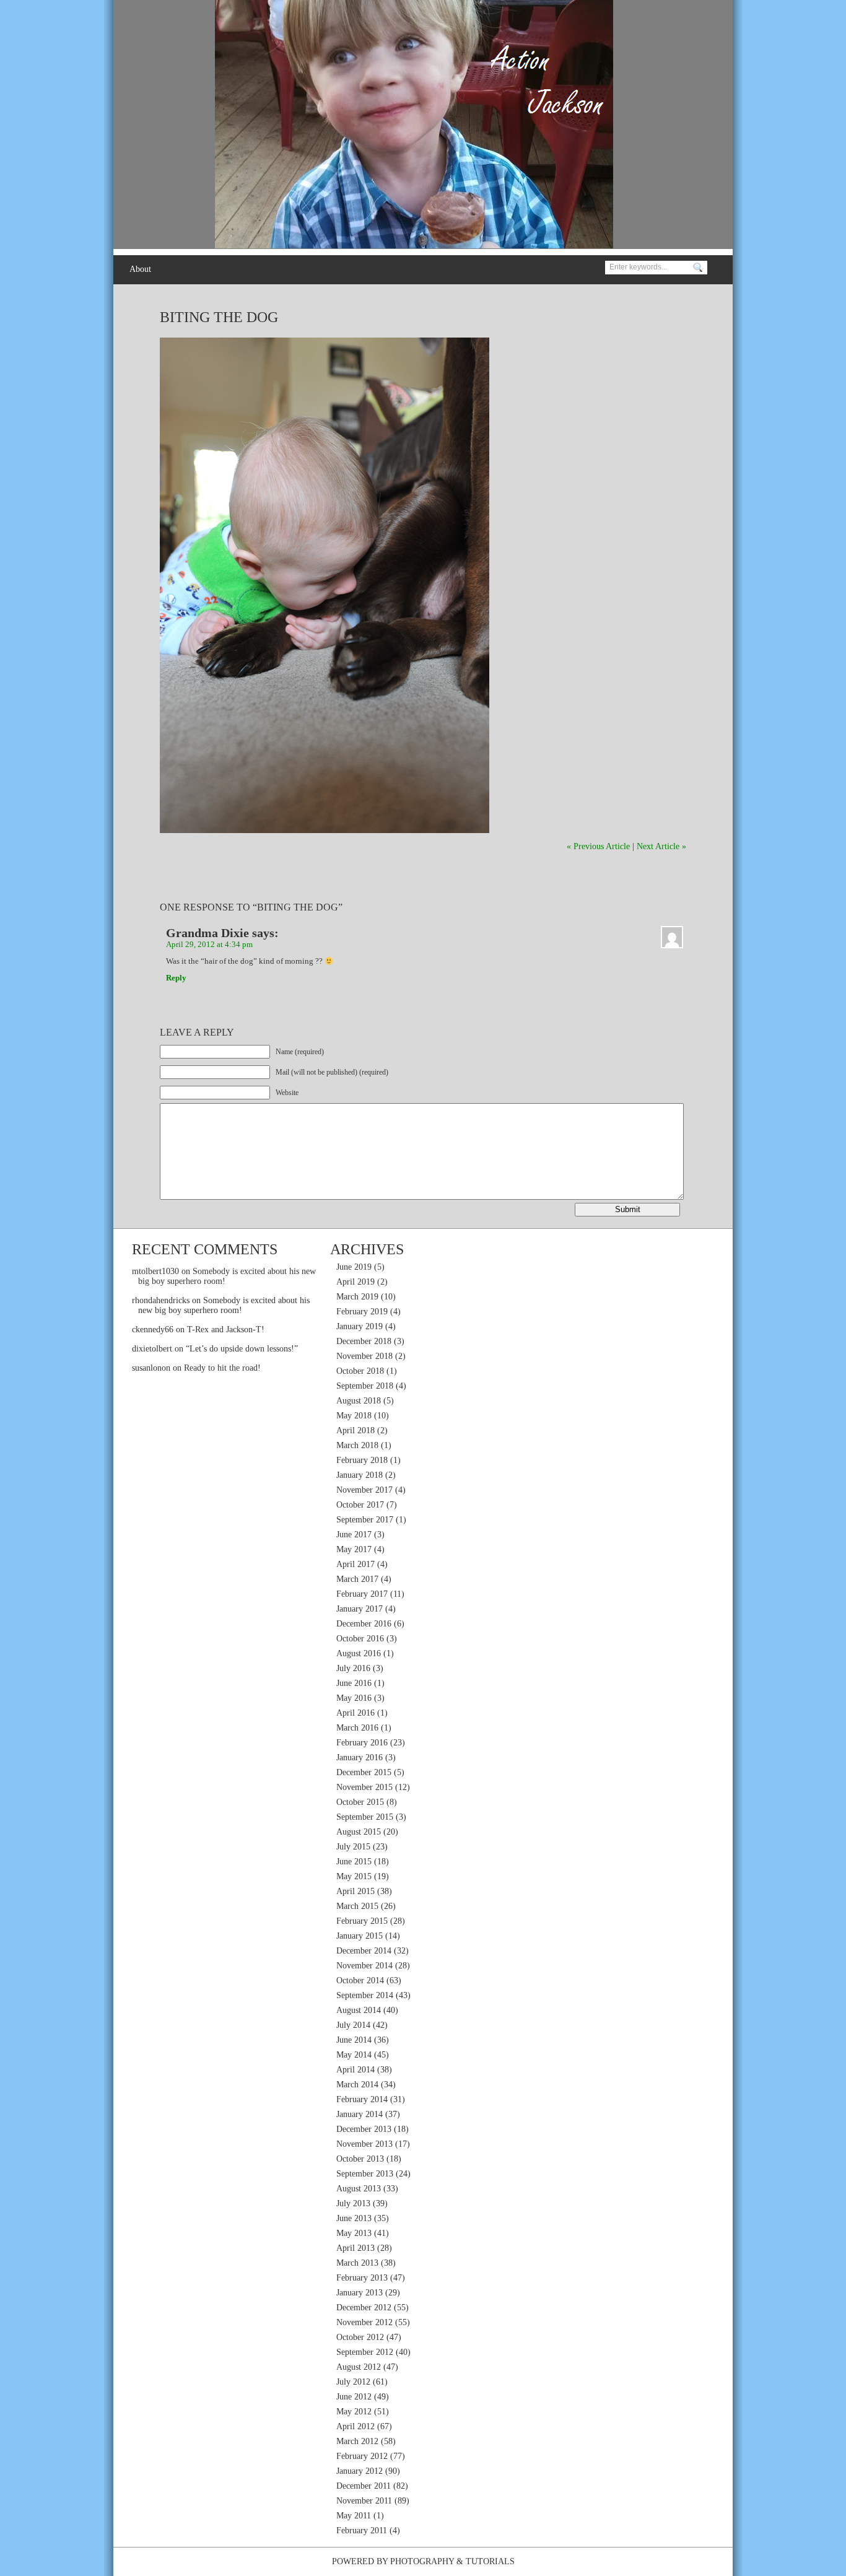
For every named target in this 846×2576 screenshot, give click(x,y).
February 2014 (362, 2099)
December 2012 (364, 2307)
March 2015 (357, 1906)
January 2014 (360, 2114)
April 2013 (355, 2248)
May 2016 (354, 1698)
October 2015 (360, 1802)
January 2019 (360, 1326)
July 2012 (353, 2382)
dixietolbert (152, 1349)
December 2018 (364, 1341)
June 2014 (354, 2040)
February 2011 (362, 2530)
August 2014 (359, 2010)
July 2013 (353, 2203)
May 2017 (354, 1549)
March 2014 (357, 2085)
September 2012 (365, 2352)
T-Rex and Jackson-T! (226, 1329)
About (140, 269)
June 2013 (354, 2218)
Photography (422, 2561)
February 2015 (362, 1921)
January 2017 (360, 1609)
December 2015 (364, 1772)
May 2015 (354, 1876)
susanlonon (151, 1368)
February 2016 (362, 1743)
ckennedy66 (153, 1329)
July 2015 (353, 1847)
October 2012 (360, 2337)
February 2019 (362, 1312)
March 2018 (357, 1445)
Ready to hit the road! (222, 1368)
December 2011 (364, 2486)
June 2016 (354, 1683)
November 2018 (364, 1356)
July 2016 (353, 1668)
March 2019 (357, 1297)
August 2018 (359, 1401)
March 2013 (357, 2263)
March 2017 (357, 1579)
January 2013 (360, 2293)
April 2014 (355, 2070)
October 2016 (360, 1639)
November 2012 (364, 2322)
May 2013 (354, 2233)
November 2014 (364, 1966)
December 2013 (364, 2129)
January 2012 (360, 2471)
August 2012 (359, 2367)
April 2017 (355, 1564)
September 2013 (365, 2174)
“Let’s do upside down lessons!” (242, 1349)
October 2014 (360, 1980)
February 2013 (362, 2278)
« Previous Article (598, 846)
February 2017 (362, 1594)
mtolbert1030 (155, 1271)
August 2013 (359, 2189)
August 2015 (359, 1832)
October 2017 (360, 1505)
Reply (176, 978)
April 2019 (355, 1282)
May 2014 (354, 2055)
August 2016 (359, 1653)
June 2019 (354, 1267)
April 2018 (355, 1430)
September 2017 (365, 1520)
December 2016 (364, 1624)
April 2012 (355, 2426)
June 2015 (354, 1862)
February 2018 (362, 1460)
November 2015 (364, 1787)
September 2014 (365, 1995)
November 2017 (364, 1490)
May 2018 (354, 1416)
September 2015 (365, 1817)
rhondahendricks (161, 1300)
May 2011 (354, 2516)
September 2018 (365, 1386)
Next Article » (661, 846)
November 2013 (364, 2144)
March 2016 (357, 1728)
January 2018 (360, 1475)
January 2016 (360, 1757)
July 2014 (353, 2025)
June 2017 (354, 1535)
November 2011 (364, 2501)
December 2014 (364, 1951)
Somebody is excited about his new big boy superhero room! (224, 1305)
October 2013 (360, 2159)
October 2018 (360, 1371)
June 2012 (354, 2397)
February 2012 (362, 2456)
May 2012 (354, 2412)
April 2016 (355, 1713)
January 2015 (360, 1936)
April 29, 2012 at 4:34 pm (209, 945)
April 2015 (355, 1891)
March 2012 (357, 2441)
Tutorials (490, 2561)
